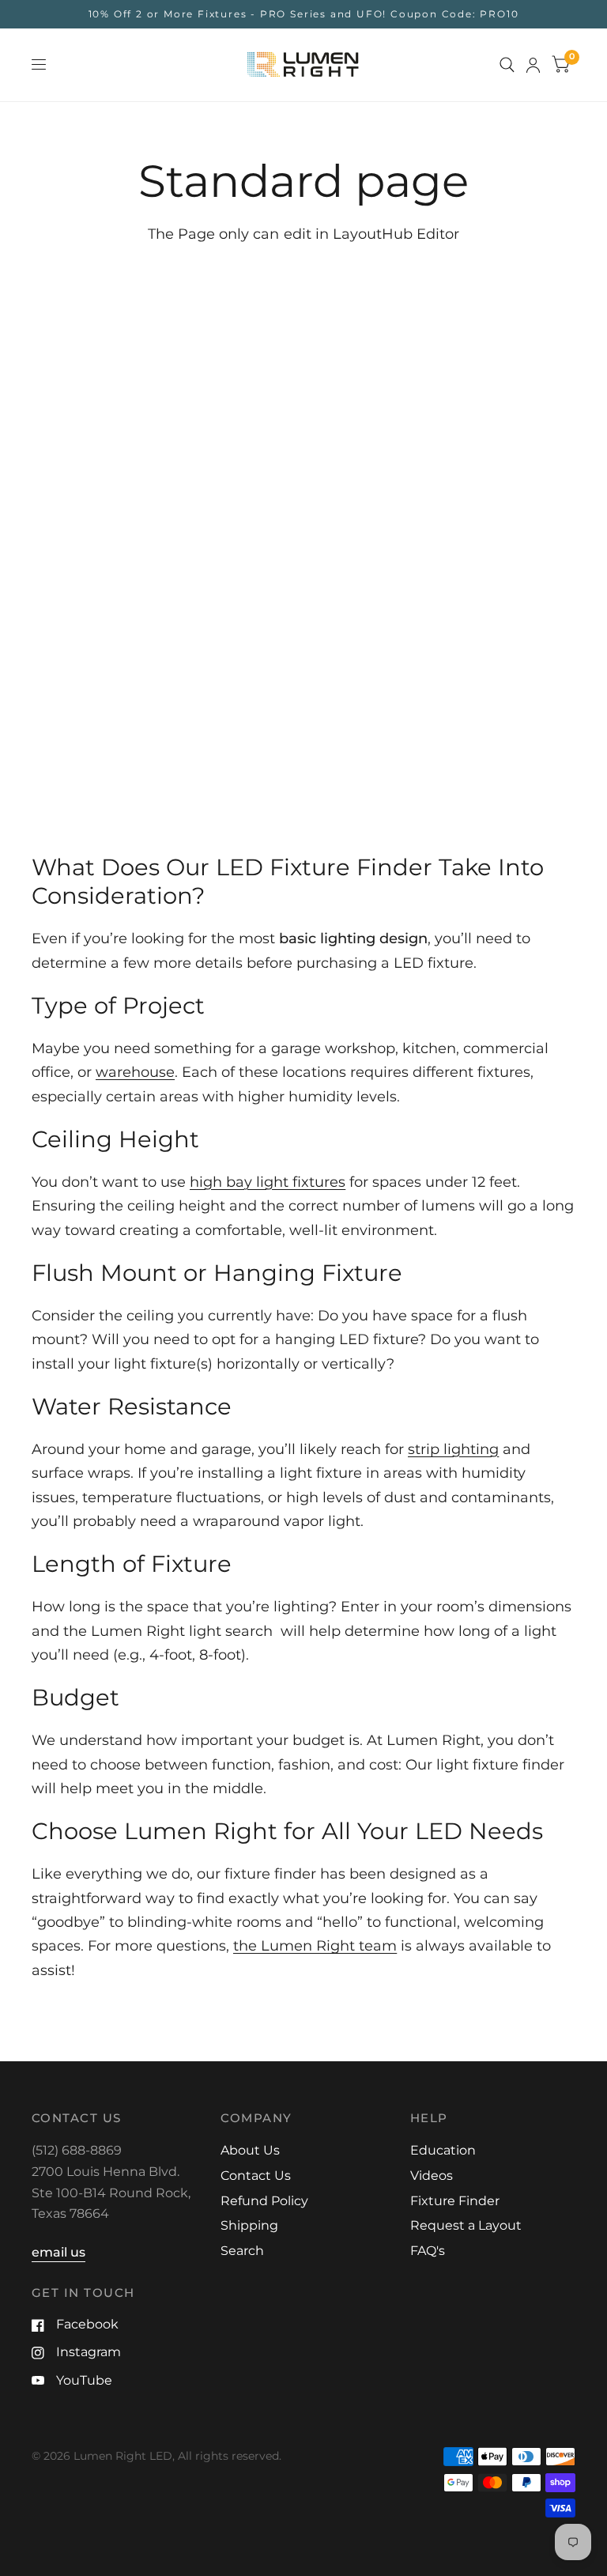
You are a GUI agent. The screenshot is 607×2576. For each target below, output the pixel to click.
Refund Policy (264, 2201)
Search (242, 2251)
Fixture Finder (455, 2201)
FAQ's (428, 2251)
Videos (432, 2176)
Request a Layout (466, 2225)
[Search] (507, 65)
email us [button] (58, 2252)
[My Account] (533, 65)
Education (443, 2150)
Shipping (249, 2225)
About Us (250, 2150)
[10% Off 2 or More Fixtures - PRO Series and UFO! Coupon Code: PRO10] (304, 14)
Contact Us (256, 2176)
